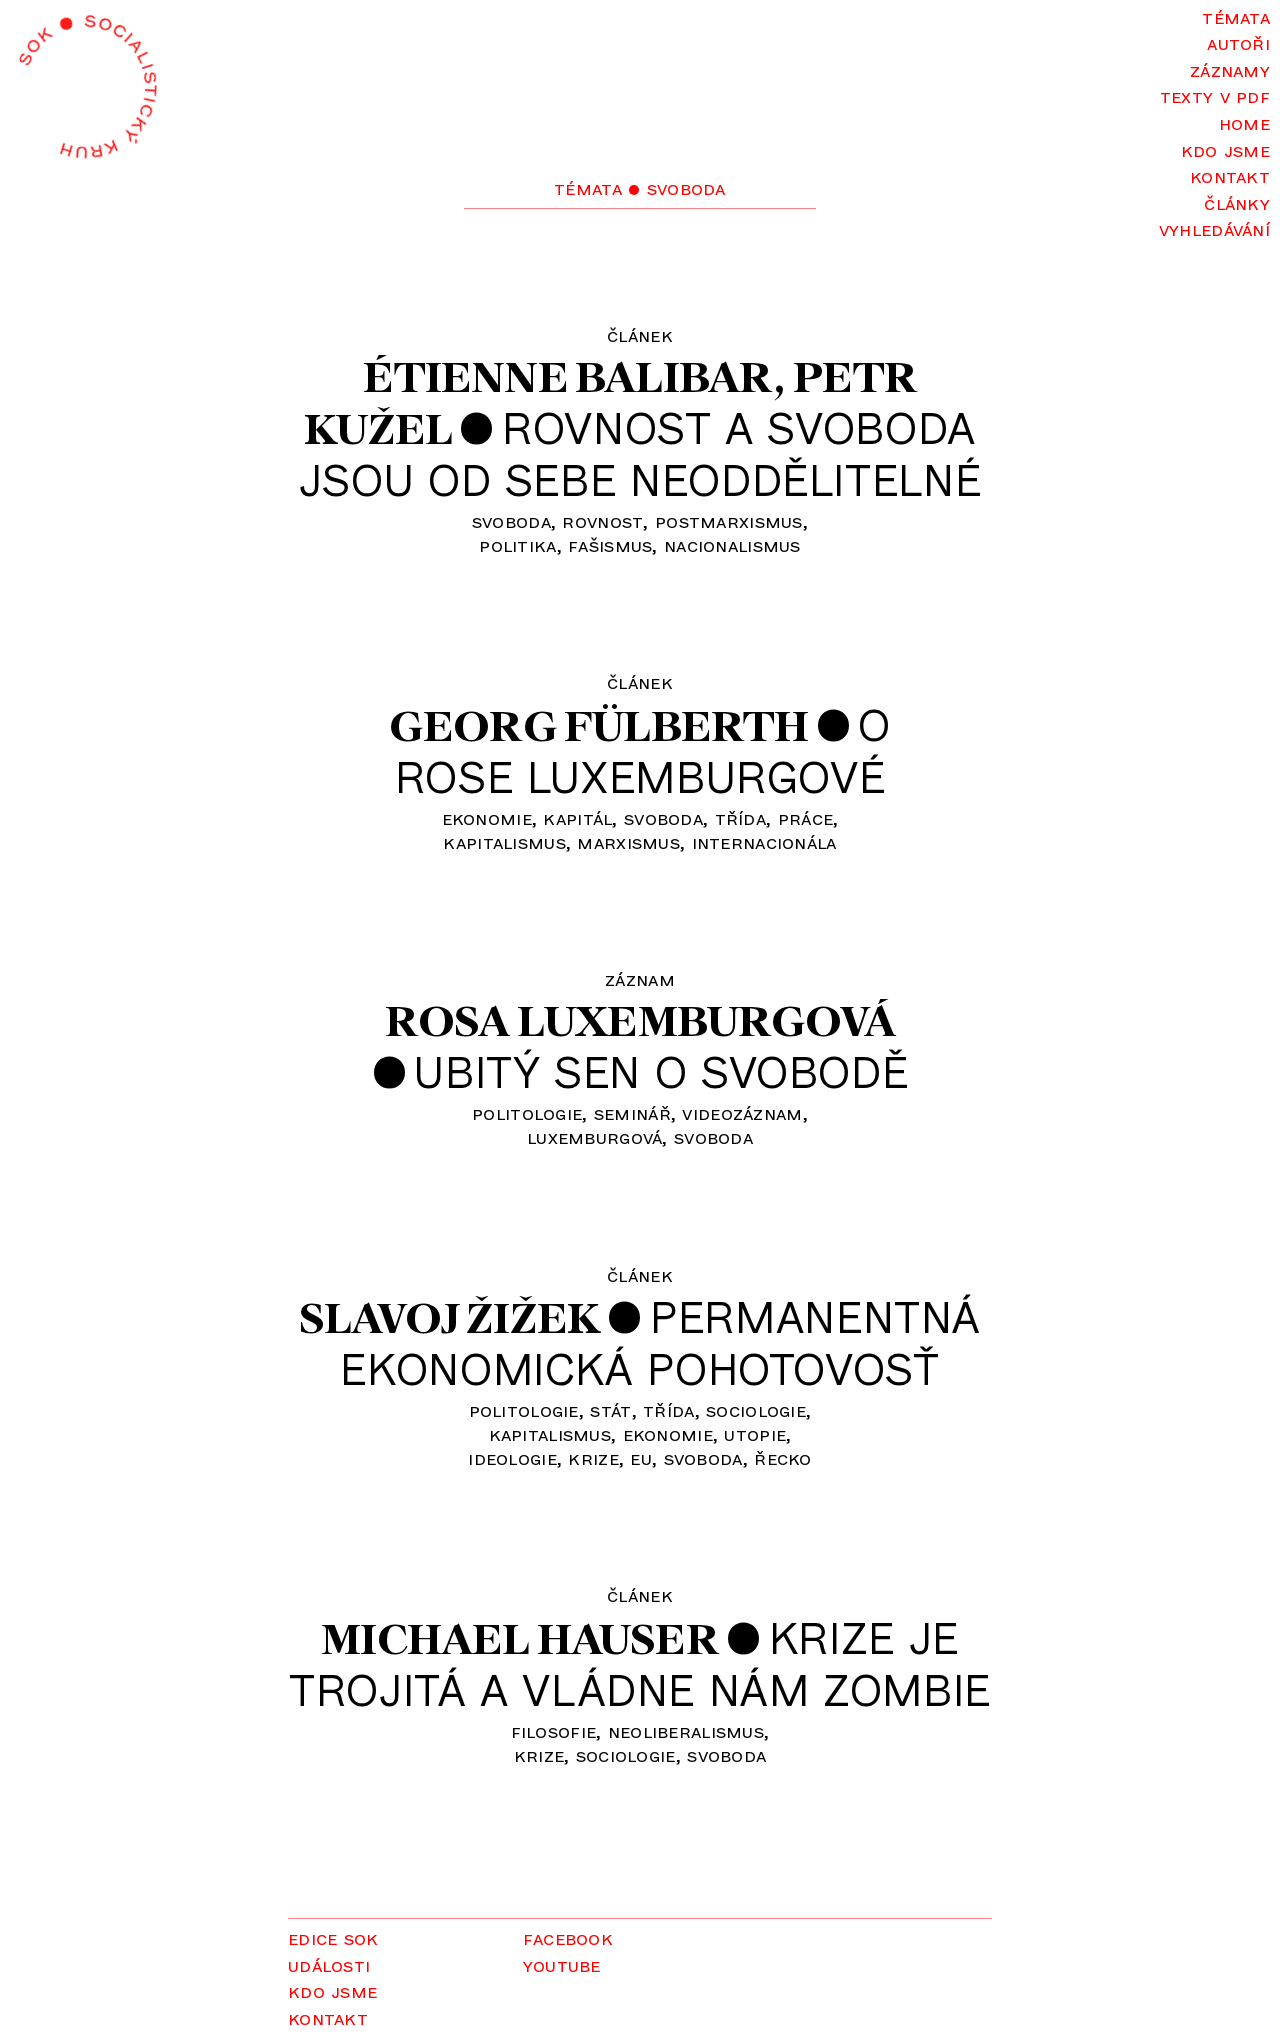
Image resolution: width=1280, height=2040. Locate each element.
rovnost (602, 520)
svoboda (511, 520)
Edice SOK (333, 1937)
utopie (755, 1433)
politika (517, 544)
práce (805, 817)
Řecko (782, 1457)
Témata (1236, 16)
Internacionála (764, 841)
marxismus (628, 841)
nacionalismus (732, 544)
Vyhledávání (1214, 228)
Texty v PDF (1215, 95)
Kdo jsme (1225, 149)
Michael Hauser (520, 1638)
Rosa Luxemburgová (640, 1020)
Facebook (568, 1937)
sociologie (756, 1409)
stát (610, 1409)
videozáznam (742, 1112)
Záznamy (1230, 69)
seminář (632, 1112)
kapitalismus (504, 841)
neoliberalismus (686, 1730)
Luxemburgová (594, 1136)
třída (740, 817)
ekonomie (487, 817)
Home (1244, 122)
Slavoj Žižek (449, 1317)
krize (593, 1457)
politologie (527, 1112)
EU (641, 1457)
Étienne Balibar (568, 376)
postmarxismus (729, 520)
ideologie (512, 1457)
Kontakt (1230, 175)
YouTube (562, 1964)
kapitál (577, 817)
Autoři (1238, 42)
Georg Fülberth (599, 725)
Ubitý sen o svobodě (661, 1071)
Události (329, 1964)
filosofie (554, 1730)
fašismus (610, 544)
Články (1237, 202)
